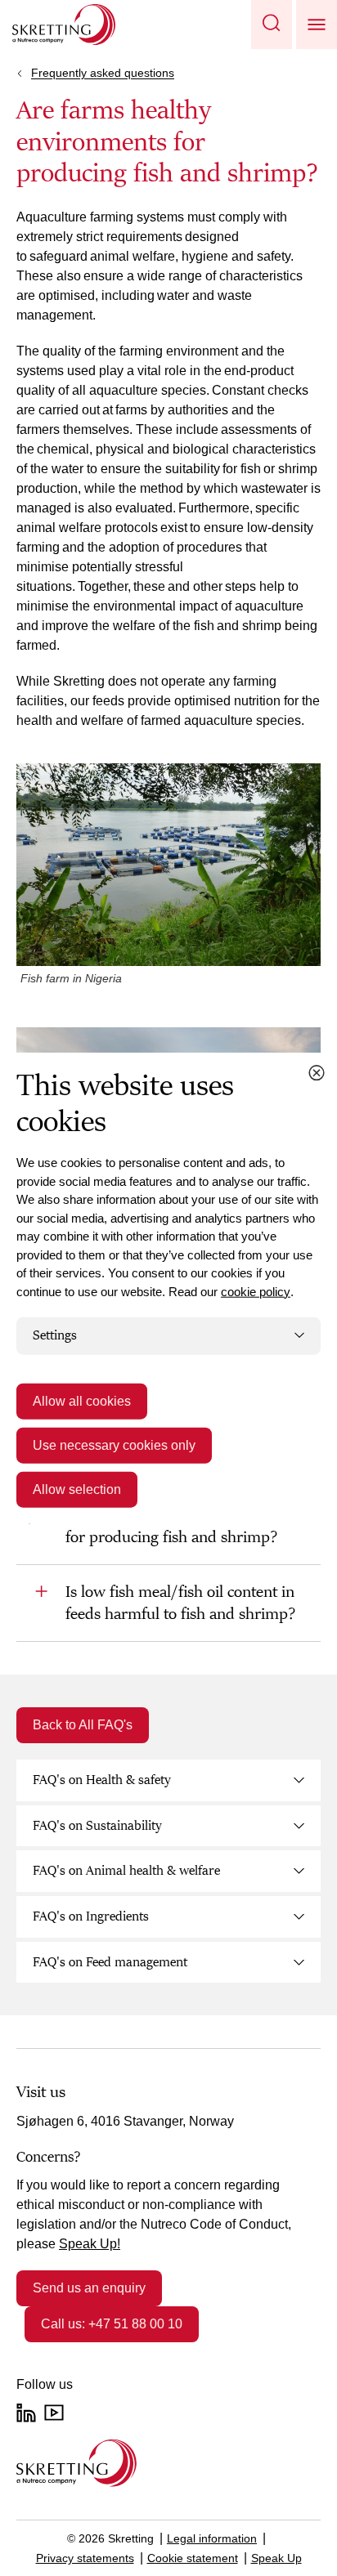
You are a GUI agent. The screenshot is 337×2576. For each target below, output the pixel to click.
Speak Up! (90, 2244)
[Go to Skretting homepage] (64, 25)
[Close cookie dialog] (317, 1073)
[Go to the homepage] (76, 2463)
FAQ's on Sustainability (97, 1826)
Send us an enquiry (89, 2288)
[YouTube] (54, 2413)
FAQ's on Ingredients (91, 1916)
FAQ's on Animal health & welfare (126, 1871)
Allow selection (77, 1489)
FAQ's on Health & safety (102, 1780)
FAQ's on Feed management (110, 1962)
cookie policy (256, 1291)
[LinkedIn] (26, 2413)
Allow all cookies (82, 1400)
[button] (272, 25)
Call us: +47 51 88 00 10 (112, 2324)
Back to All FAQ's (83, 1725)
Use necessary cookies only (114, 1445)
